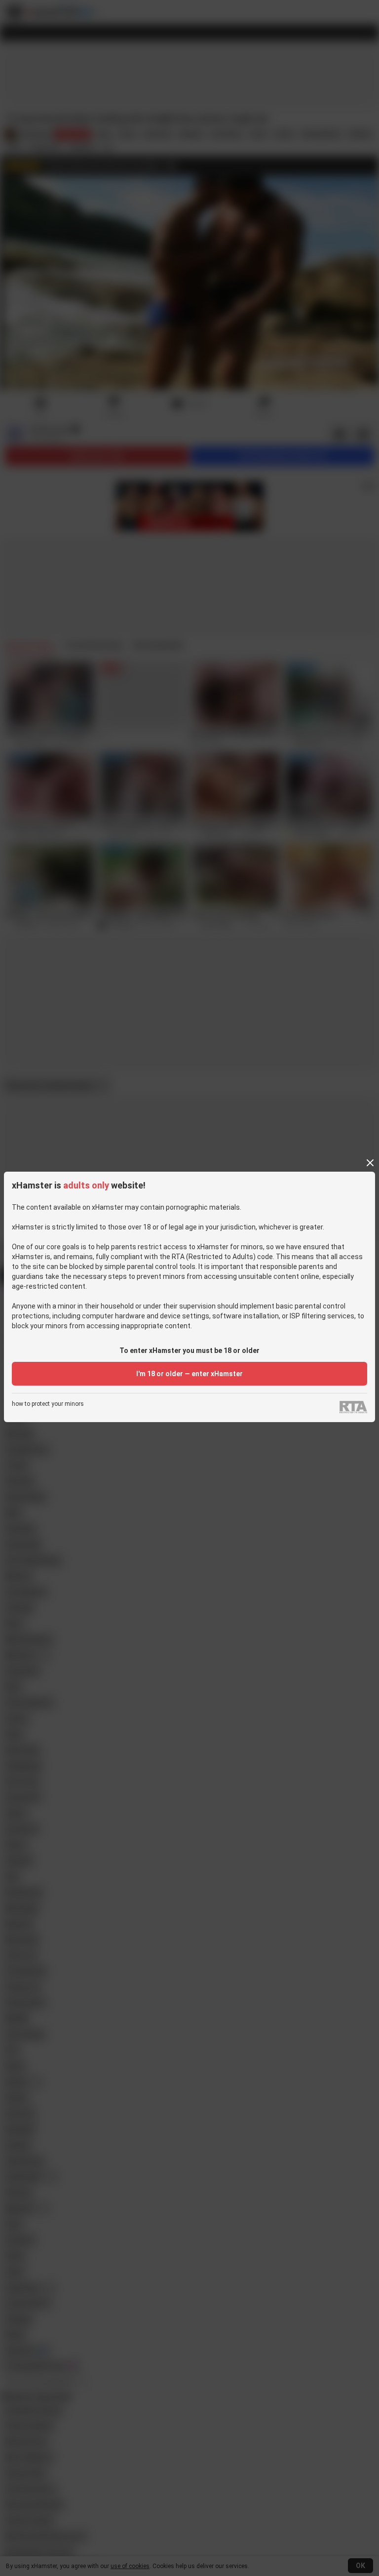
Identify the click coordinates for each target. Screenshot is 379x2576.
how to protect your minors (48, 1404)
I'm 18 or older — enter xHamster (189, 1374)
